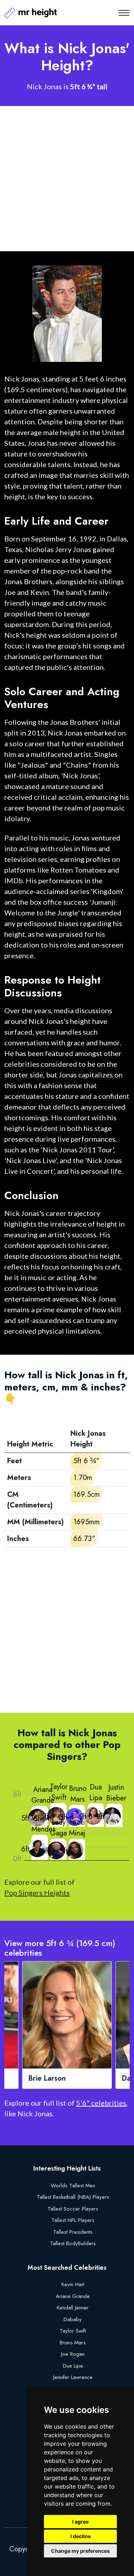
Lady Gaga (58, 1828)
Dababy (73, 2319)
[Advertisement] (67, 179)
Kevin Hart (73, 2284)
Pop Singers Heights (37, 1893)
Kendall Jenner (73, 2308)
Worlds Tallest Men (73, 2186)
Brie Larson (47, 2079)
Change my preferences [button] (80, 2551)
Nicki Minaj (77, 1828)
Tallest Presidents (73, 2232)
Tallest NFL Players (73, 2220)
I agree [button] (80, 2522)
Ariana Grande (43, 1795)
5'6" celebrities (101, 2103)
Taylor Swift (59, 1792)
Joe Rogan (73, 2354)
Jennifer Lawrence (73, 2377)
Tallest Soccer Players (73, 2209)
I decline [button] (81, 2536)
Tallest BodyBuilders (73, 2243)
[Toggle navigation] (124, 13)
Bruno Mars (78, 1794)
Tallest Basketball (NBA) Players (73, 2197)
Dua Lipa (96, 1792)
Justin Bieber (116, 1793)
